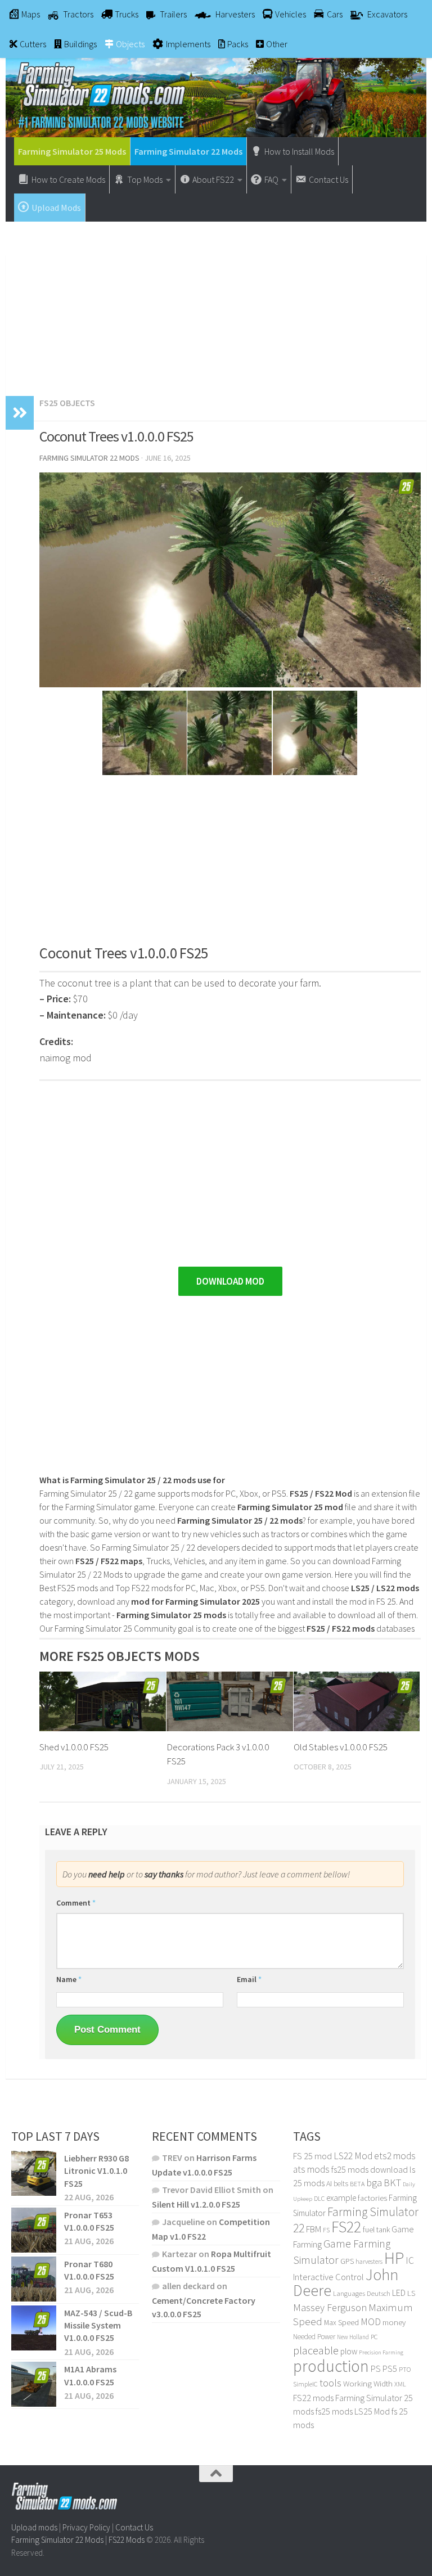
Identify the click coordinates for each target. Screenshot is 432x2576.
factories (372, 2198)
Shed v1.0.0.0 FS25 (74, 1747)
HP (394, 2258)
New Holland (353, 2337)
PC (374, 2337)
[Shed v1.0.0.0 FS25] (103, 1701)
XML (400, 2384)
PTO (405, 2369)
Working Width (368, 2384)
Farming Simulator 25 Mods (72, 151)
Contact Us (134, 2527)
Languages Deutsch (362, 2293)
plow (349, 2351)
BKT (392, 2183)
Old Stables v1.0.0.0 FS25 (341, 1747)
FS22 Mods (127, 2540)
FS (326, 2230)
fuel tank (376, 2230)
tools (330, 2383)
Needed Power (314, 2337)
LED (399, 2293)
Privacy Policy (86, 2527)
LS (411, 2293)
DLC (319, 2198)
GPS (347, 2261)
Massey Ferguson (330, 2307)
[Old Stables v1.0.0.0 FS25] (357, 1701)
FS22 (346, 2227)
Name (69, 1979)
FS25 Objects (67, 403)
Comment (76, 1903)
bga (374, 2183)
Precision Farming (381, 2352)
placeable (316, 2350)
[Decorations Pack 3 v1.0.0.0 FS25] (230, 1701)
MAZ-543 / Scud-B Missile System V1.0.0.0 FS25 (98, 2325)
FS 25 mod (312, 2156)
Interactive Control (328, 2277)
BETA (357, 2184)
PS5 (390, 2368)
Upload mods (34, 2527)
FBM (314, 2229)
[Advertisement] (216, 303)
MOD (371, 2322)
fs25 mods (334, 2411)
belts (341, 2184)
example (341, 2197)
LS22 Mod (353, 2156)
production (331, 2366)
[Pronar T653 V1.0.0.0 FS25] (34, 2230)
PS (376, 2369)
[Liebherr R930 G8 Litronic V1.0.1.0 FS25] (34, 2173)
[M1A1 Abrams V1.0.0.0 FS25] (34, 2384)
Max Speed (341, 2322)
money (394, 2322)
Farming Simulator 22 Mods (188, 151)
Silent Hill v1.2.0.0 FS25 (196, 2204)
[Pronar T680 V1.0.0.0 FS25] (34, 2279)
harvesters (369, 2261)
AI (329, 2183)
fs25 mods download (370, 2169)
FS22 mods (313, 2398)
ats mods (311, 2169)
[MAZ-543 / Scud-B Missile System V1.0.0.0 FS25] (34, 2328)
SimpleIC (305, 2384)
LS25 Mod (372, 2411)
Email (249, 1979)
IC (410, 2260)
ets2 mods (395, 2156)
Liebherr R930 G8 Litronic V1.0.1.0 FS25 (96, 2171)
